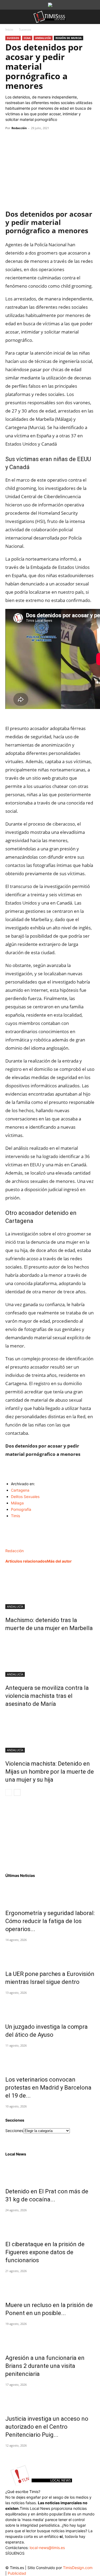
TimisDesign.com (78, 2568)
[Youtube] (42, 2561)
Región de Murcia (69, 38)
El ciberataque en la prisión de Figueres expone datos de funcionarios (45, 2252)
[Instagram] (21, 2561)
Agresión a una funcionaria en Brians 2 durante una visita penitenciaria (45, 2366)
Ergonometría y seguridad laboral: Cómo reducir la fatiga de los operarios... (50, 1921)
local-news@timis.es (47, 2548)
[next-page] (17, 1792)
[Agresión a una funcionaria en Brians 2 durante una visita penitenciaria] (50, 2337)
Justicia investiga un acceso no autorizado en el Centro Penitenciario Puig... (47, 2427)
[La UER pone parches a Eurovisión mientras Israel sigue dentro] (50, 1953)
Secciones (14, 2131)
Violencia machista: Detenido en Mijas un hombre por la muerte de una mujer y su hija (50, 1772)
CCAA (27, 38)
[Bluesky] (53, 2560)
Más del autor (59, 1561)
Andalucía (43, 38)
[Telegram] (47, 140)
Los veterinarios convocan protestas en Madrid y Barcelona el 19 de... (48, 2088)
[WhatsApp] (35, 140)
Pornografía (21, 1509)
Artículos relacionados (26, 1561)
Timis (15, 1516)
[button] (9, 17)
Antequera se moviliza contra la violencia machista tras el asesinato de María (47, 1696)
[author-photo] (17, 1545)
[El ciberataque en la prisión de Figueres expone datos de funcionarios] (50, 2224)
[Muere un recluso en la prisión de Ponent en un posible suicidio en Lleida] (50, 2285)
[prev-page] (9, 1792)
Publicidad (17, 2573)
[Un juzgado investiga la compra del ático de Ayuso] (50, 2006)
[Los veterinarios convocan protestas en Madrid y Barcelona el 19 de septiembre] (50, 2059)
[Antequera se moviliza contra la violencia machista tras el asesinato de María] (50, 1657)
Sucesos (25, 29)
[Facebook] (11, 140)
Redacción (19, 128)
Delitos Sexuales (25, 1497)
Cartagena (20, 1490)
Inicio (9, 29)
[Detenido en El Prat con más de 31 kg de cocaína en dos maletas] (50, 2171)
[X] (23, 140)
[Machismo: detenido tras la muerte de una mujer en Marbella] (50, 1589)
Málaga (17, 1503)
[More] (60, 140)
